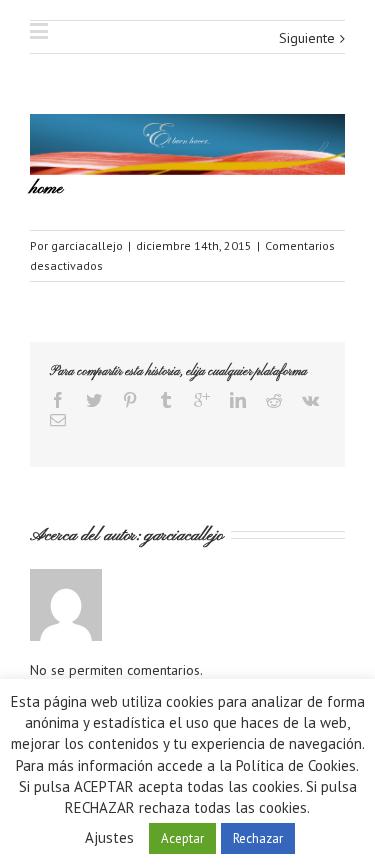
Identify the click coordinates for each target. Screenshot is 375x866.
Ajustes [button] (109, 837)
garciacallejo (87, 245)
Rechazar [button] (258, 838)
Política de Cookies (296, 765)
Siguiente (307, 38)
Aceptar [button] (182, 838)
